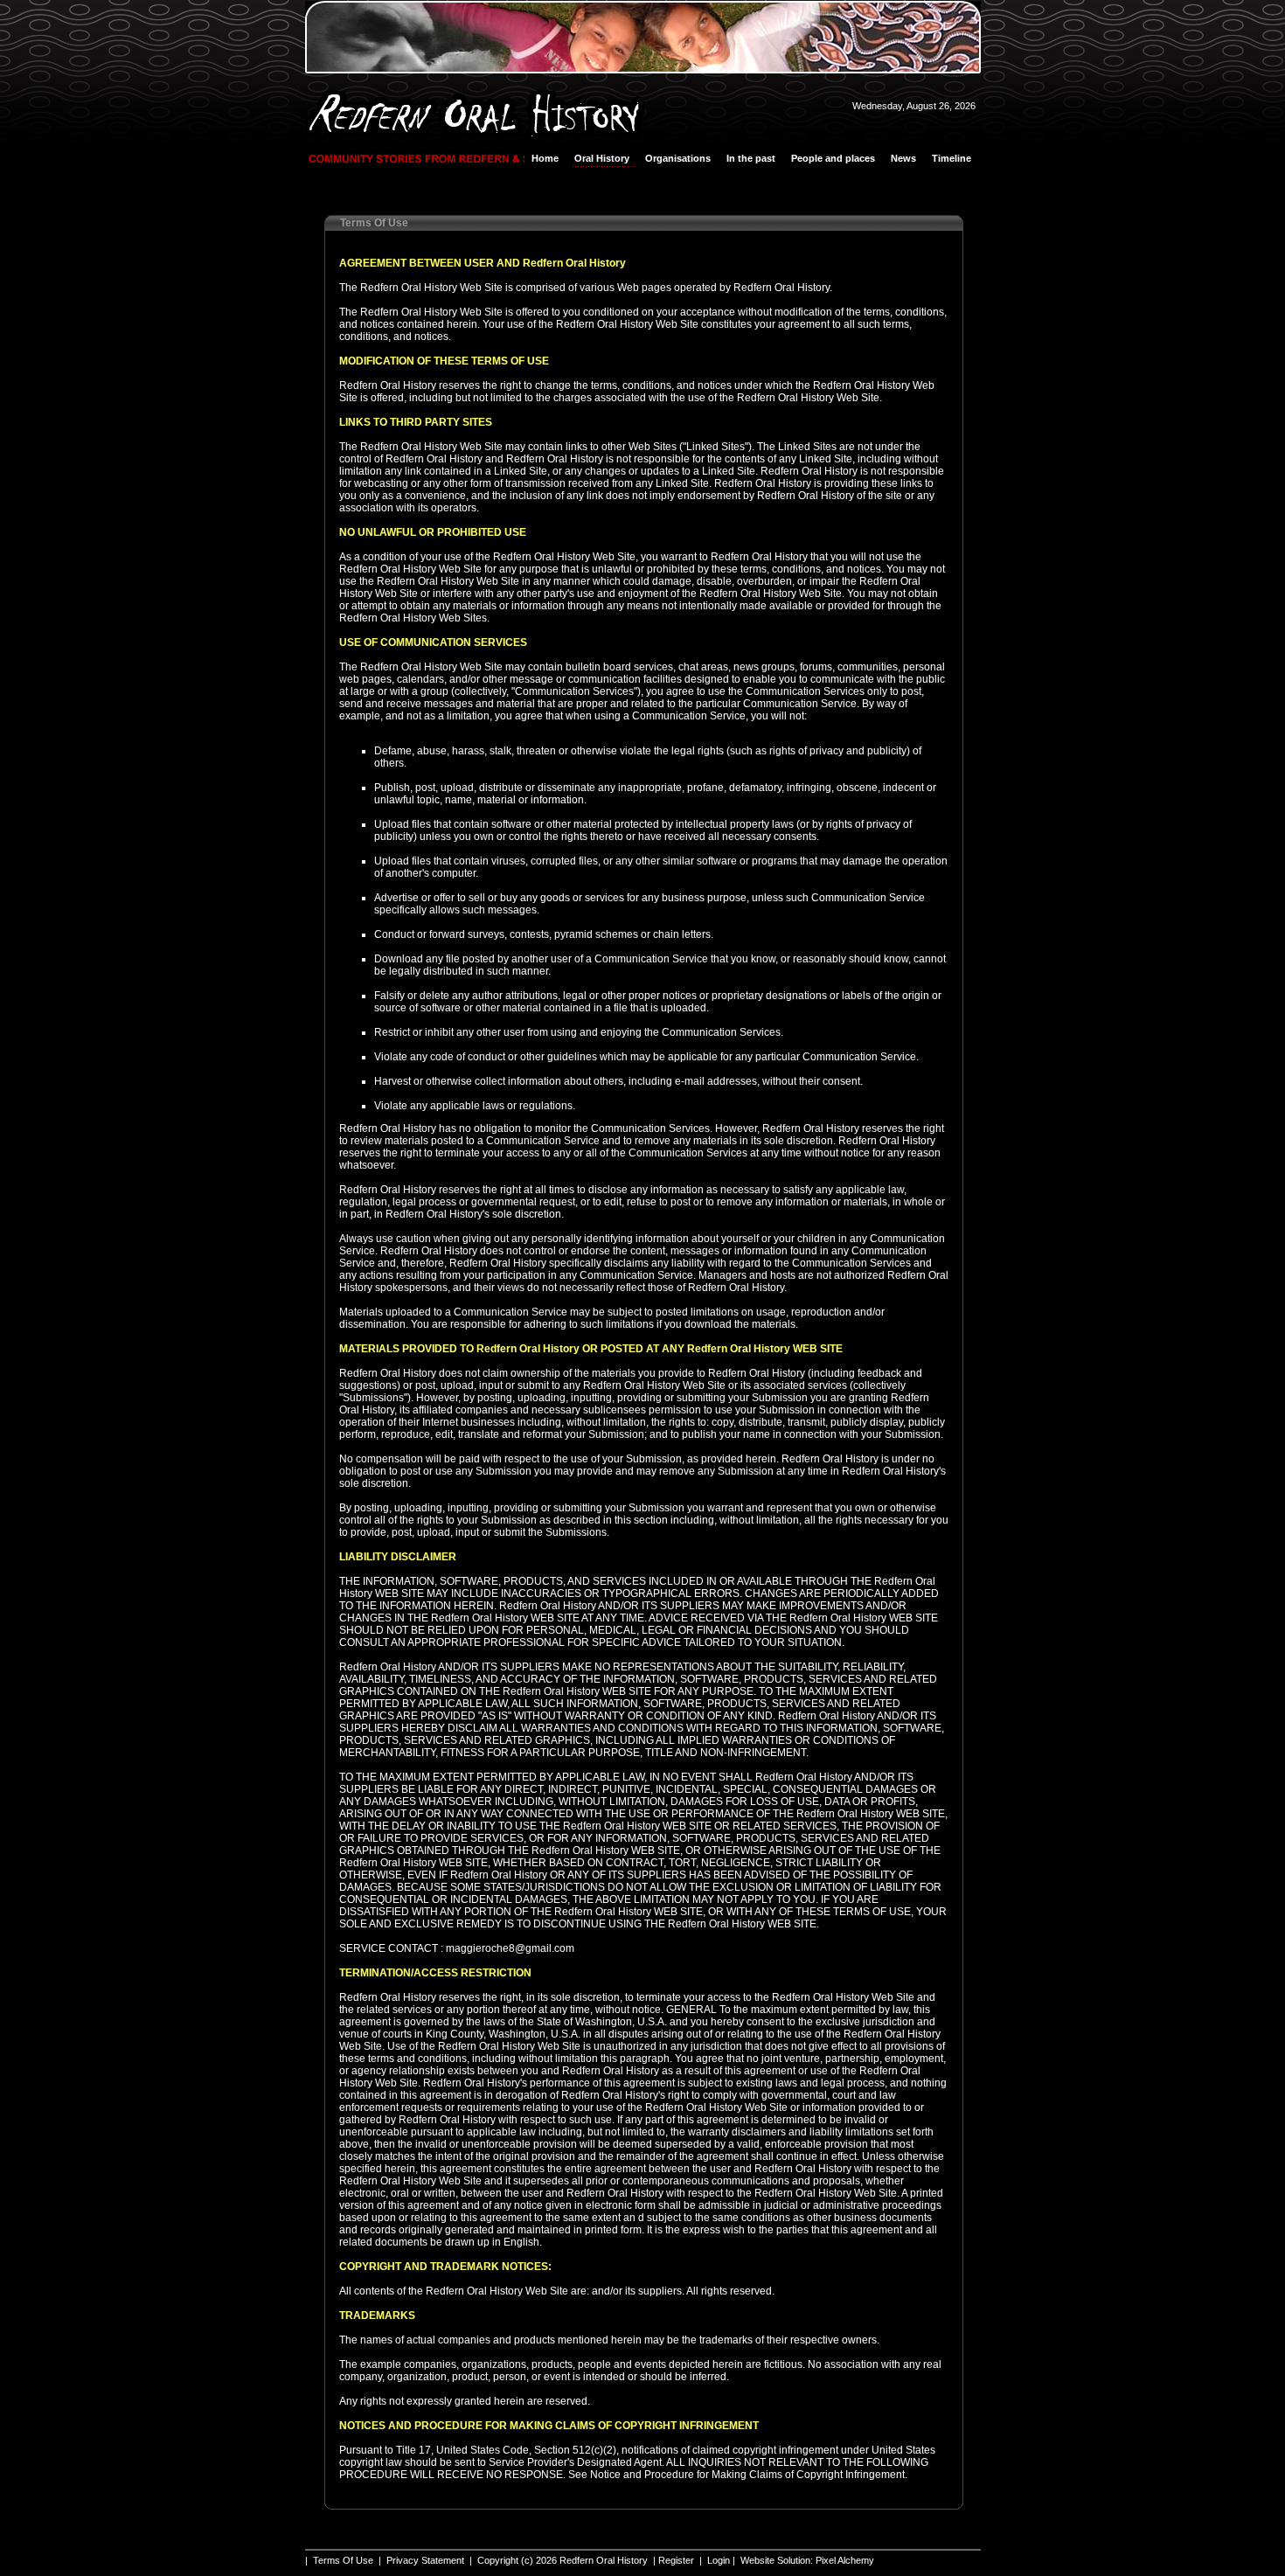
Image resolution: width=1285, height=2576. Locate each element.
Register (676, 2560)
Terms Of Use (343, 2560)
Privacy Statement (425, 2560)
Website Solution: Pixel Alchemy (807, 2560)
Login (719, 2560)
